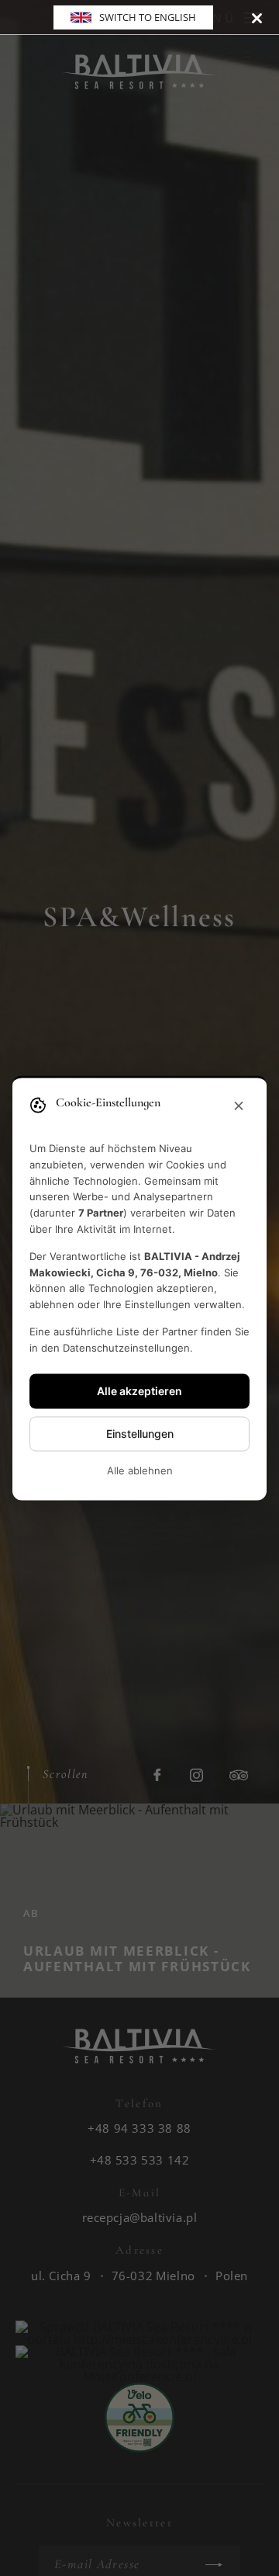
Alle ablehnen (140, 1470)
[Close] (257, 17)
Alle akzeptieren (139, 1391)
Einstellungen (140, 1434)
